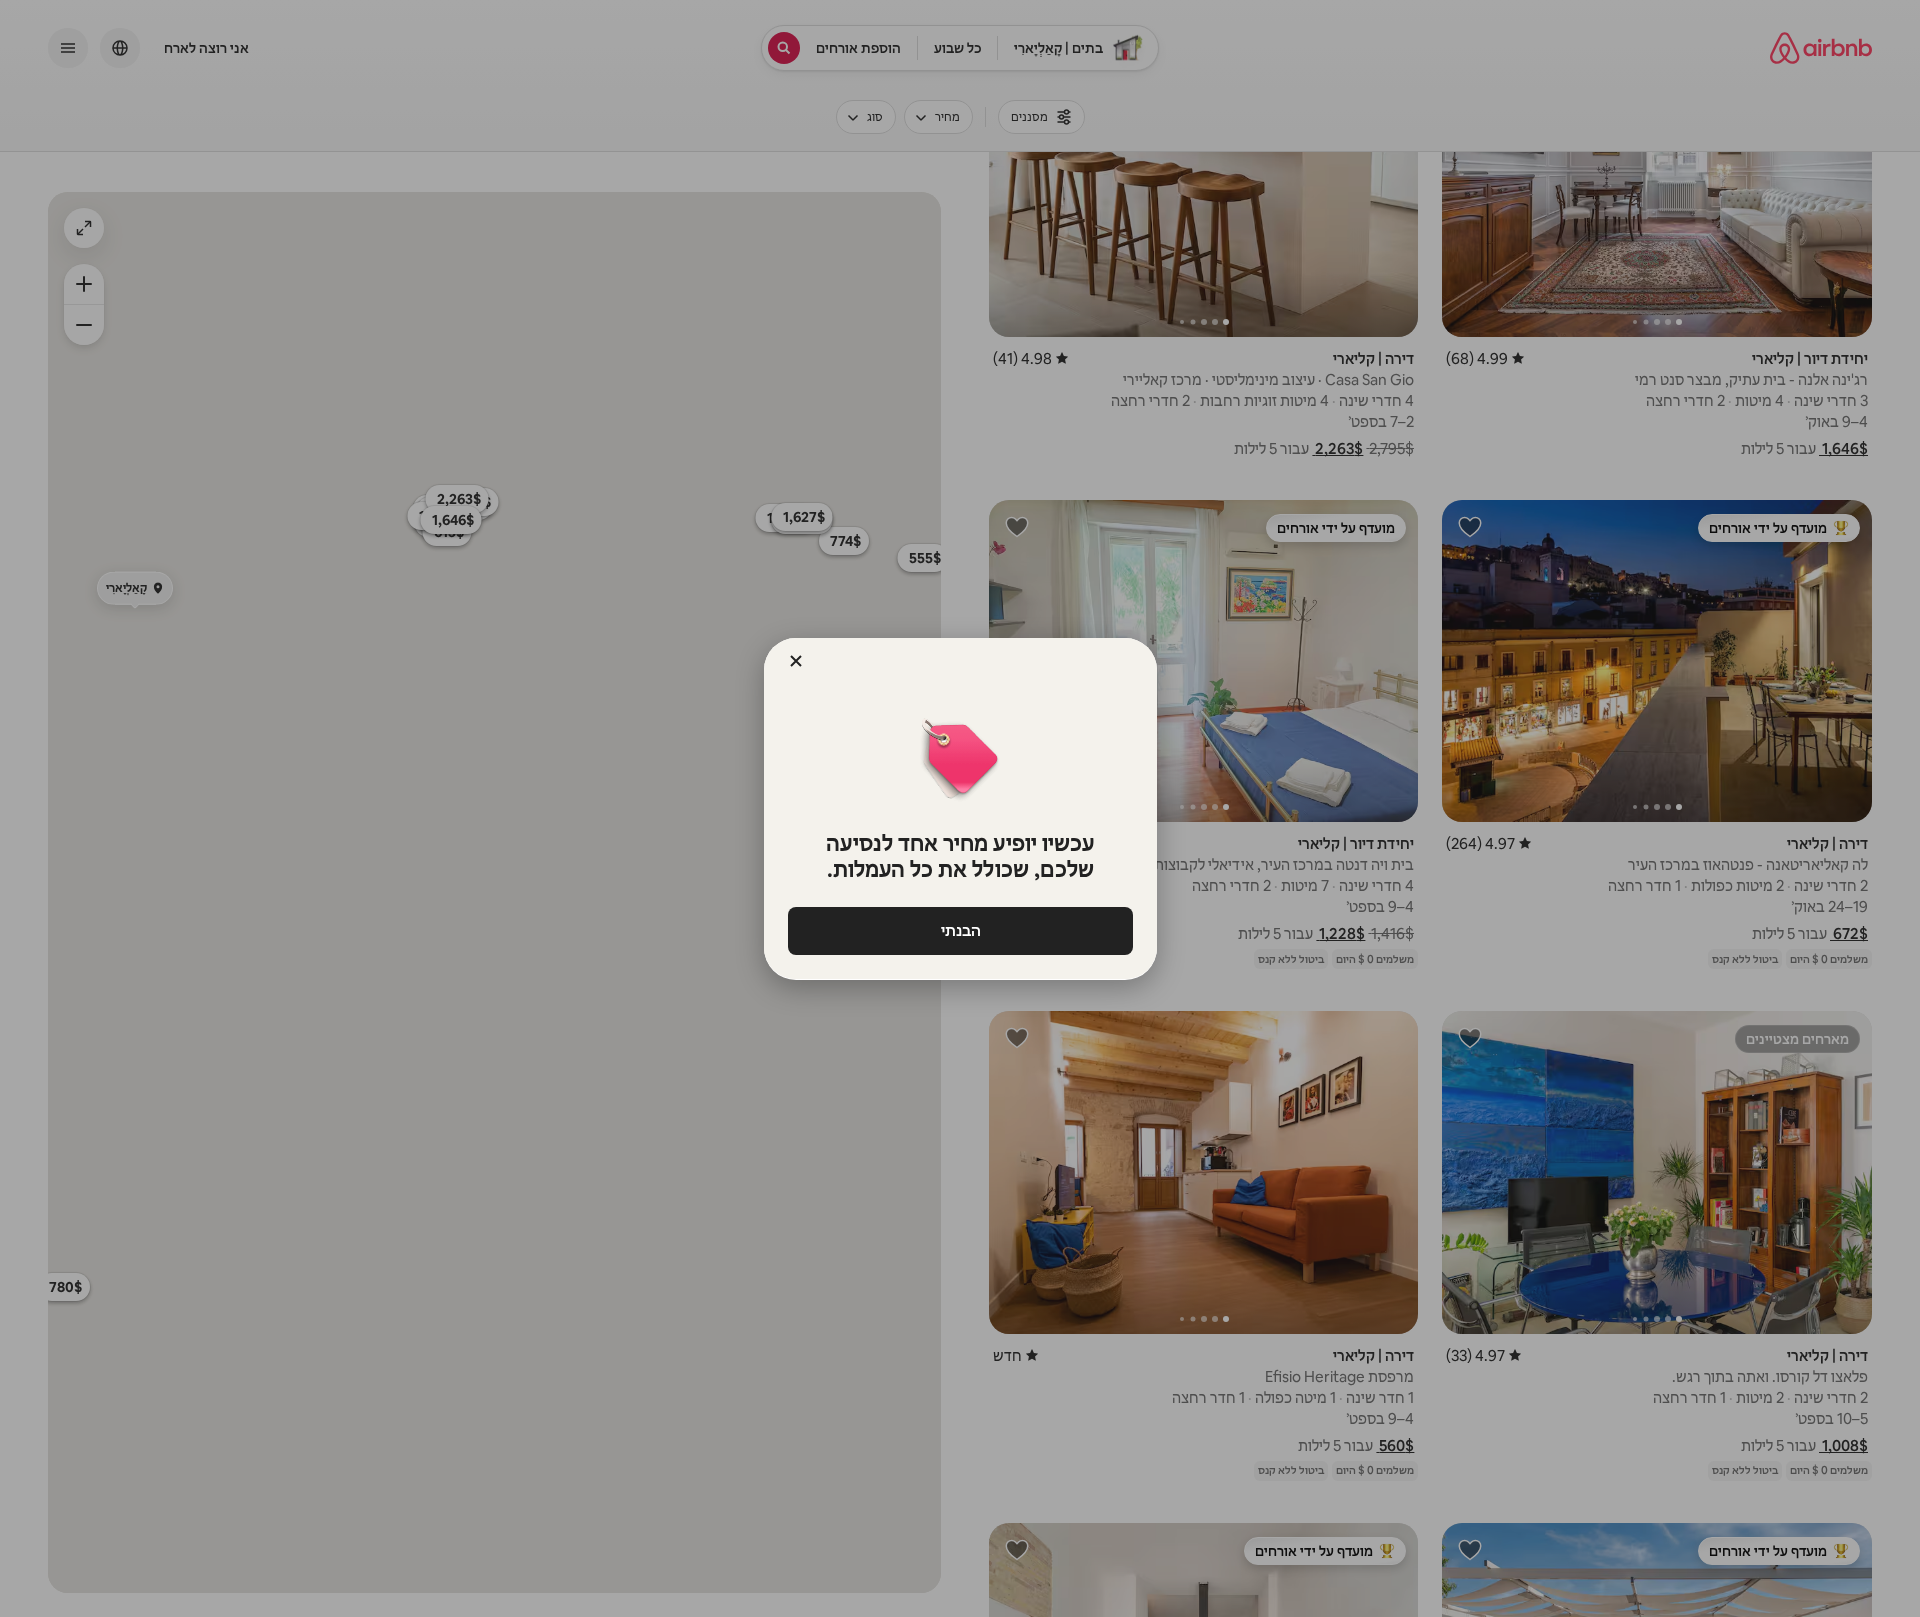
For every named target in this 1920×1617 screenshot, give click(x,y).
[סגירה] (796, 661)
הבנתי (960, 930)
